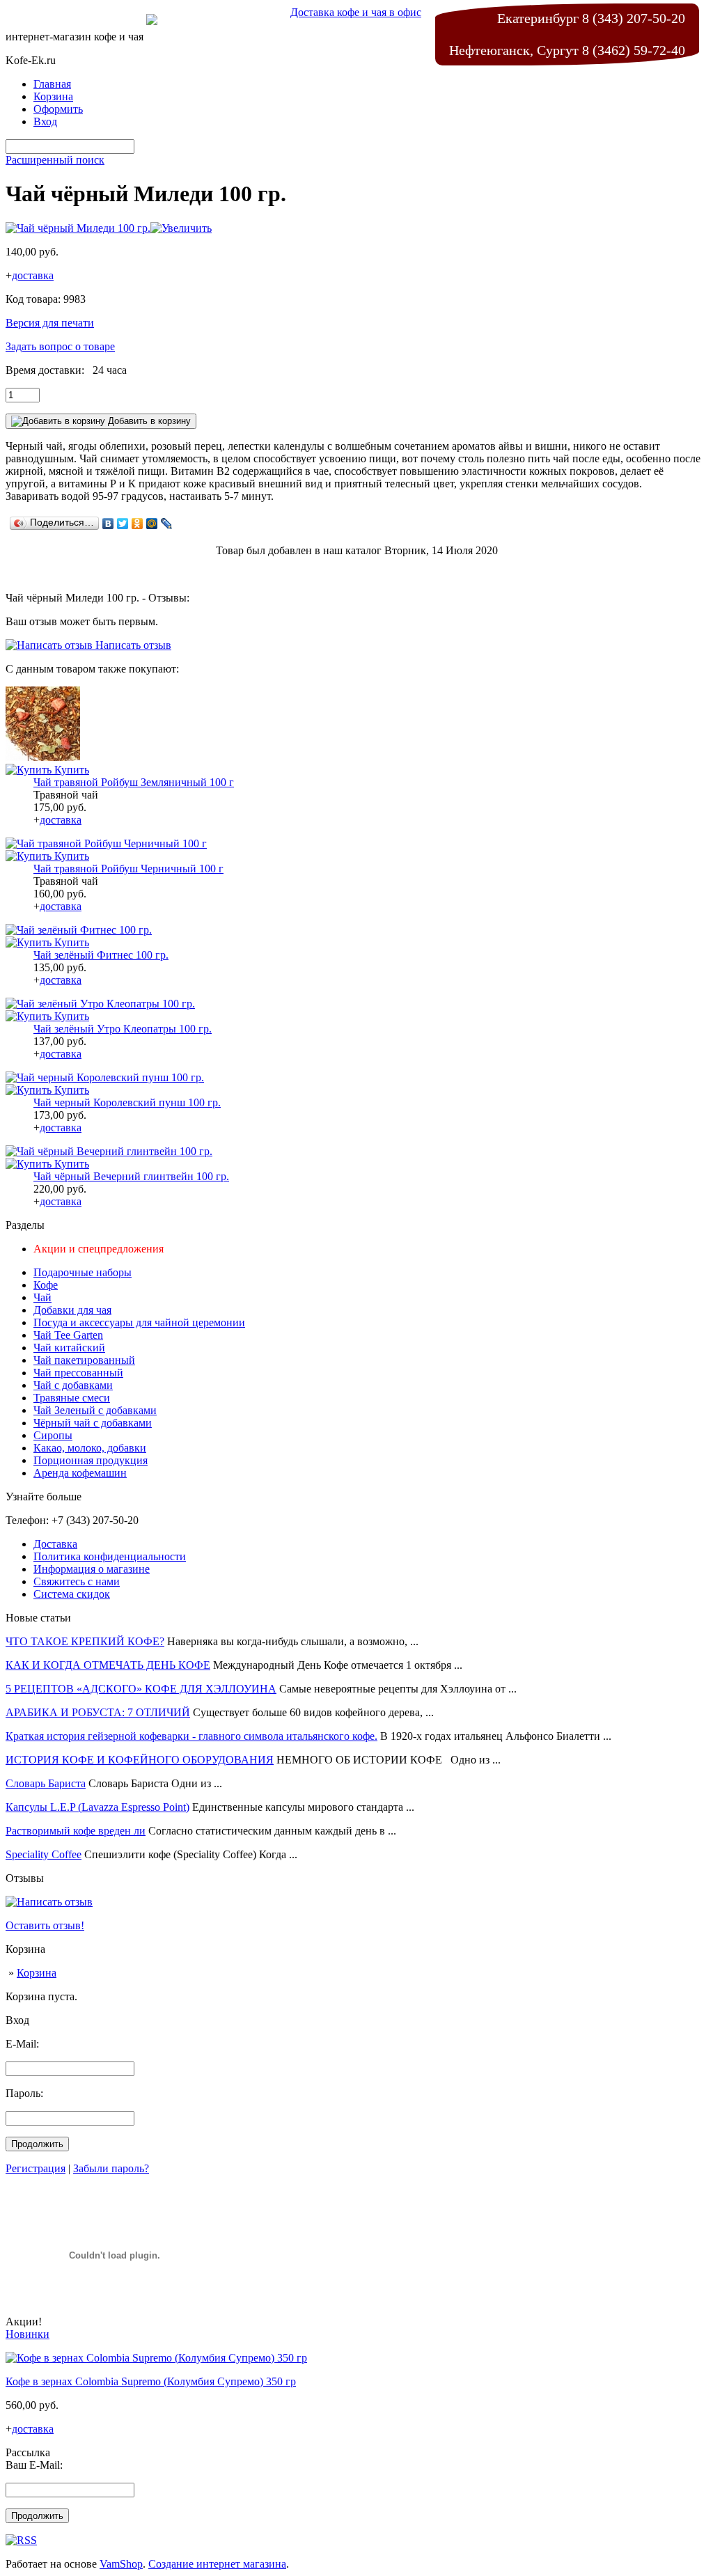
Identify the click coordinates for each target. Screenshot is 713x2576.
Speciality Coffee (44, 1854)
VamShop (121, 2564)
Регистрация (36, 2168)
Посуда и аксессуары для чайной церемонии (139, 1322)
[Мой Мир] (152, 524)
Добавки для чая (72, 1310)
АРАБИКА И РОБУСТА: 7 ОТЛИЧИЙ (98, 1712)
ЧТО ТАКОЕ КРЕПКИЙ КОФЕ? (85, 1641)
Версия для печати (50, 323)
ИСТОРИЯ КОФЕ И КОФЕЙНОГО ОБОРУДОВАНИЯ (140, 1760)
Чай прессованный (78, 1373)
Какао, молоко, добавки (90, 1448)
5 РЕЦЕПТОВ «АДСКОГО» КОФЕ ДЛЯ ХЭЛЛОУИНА (141, 1689)
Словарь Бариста (46, 1783)
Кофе (46, 1285)
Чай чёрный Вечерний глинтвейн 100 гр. (131, 1176)
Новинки (28, 2334)
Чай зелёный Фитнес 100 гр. (101, 955)
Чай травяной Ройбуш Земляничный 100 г (134, 782)
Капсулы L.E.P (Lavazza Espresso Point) (97, 1807)
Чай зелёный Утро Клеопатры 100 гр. (123, 1029)
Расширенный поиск (55, 160)
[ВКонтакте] (108, 524)
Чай (42, 1297)
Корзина (37, 1973)
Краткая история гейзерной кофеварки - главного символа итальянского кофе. (191, 1736)
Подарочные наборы (83, 1272)
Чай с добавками (73, 1385)
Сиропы (53, 1435)
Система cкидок (72, 1594)
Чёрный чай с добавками (93, 1423)
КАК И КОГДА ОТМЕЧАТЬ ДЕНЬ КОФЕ (108, 1665)
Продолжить (37, 2144)
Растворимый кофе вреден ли (76, 1831)
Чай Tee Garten (68, 1335)
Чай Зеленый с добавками (95, 1410)
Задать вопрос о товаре (60, 346)
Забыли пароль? (111, 2168)
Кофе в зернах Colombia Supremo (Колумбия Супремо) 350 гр (151, 2381)
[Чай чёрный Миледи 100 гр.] (109, 228)
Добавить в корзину (148, 421)
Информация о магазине (92, 1569)
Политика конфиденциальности (110, 1556)
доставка (33, 275)
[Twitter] (123, 524)
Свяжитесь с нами (77, 1581)
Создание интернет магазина (217, 2564)
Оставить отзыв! (45, 1925)
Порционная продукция (91, 1460)
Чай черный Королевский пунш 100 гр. (127, 1102)
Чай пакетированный (84, 1360)
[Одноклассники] (138, 524)
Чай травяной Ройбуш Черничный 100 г (128, 869)
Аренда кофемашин (80, 1473)
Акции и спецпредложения (99, 1249)
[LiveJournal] (167, 524)
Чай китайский (69, 1348)
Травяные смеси (72, 1398)
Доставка (55, 1544)
